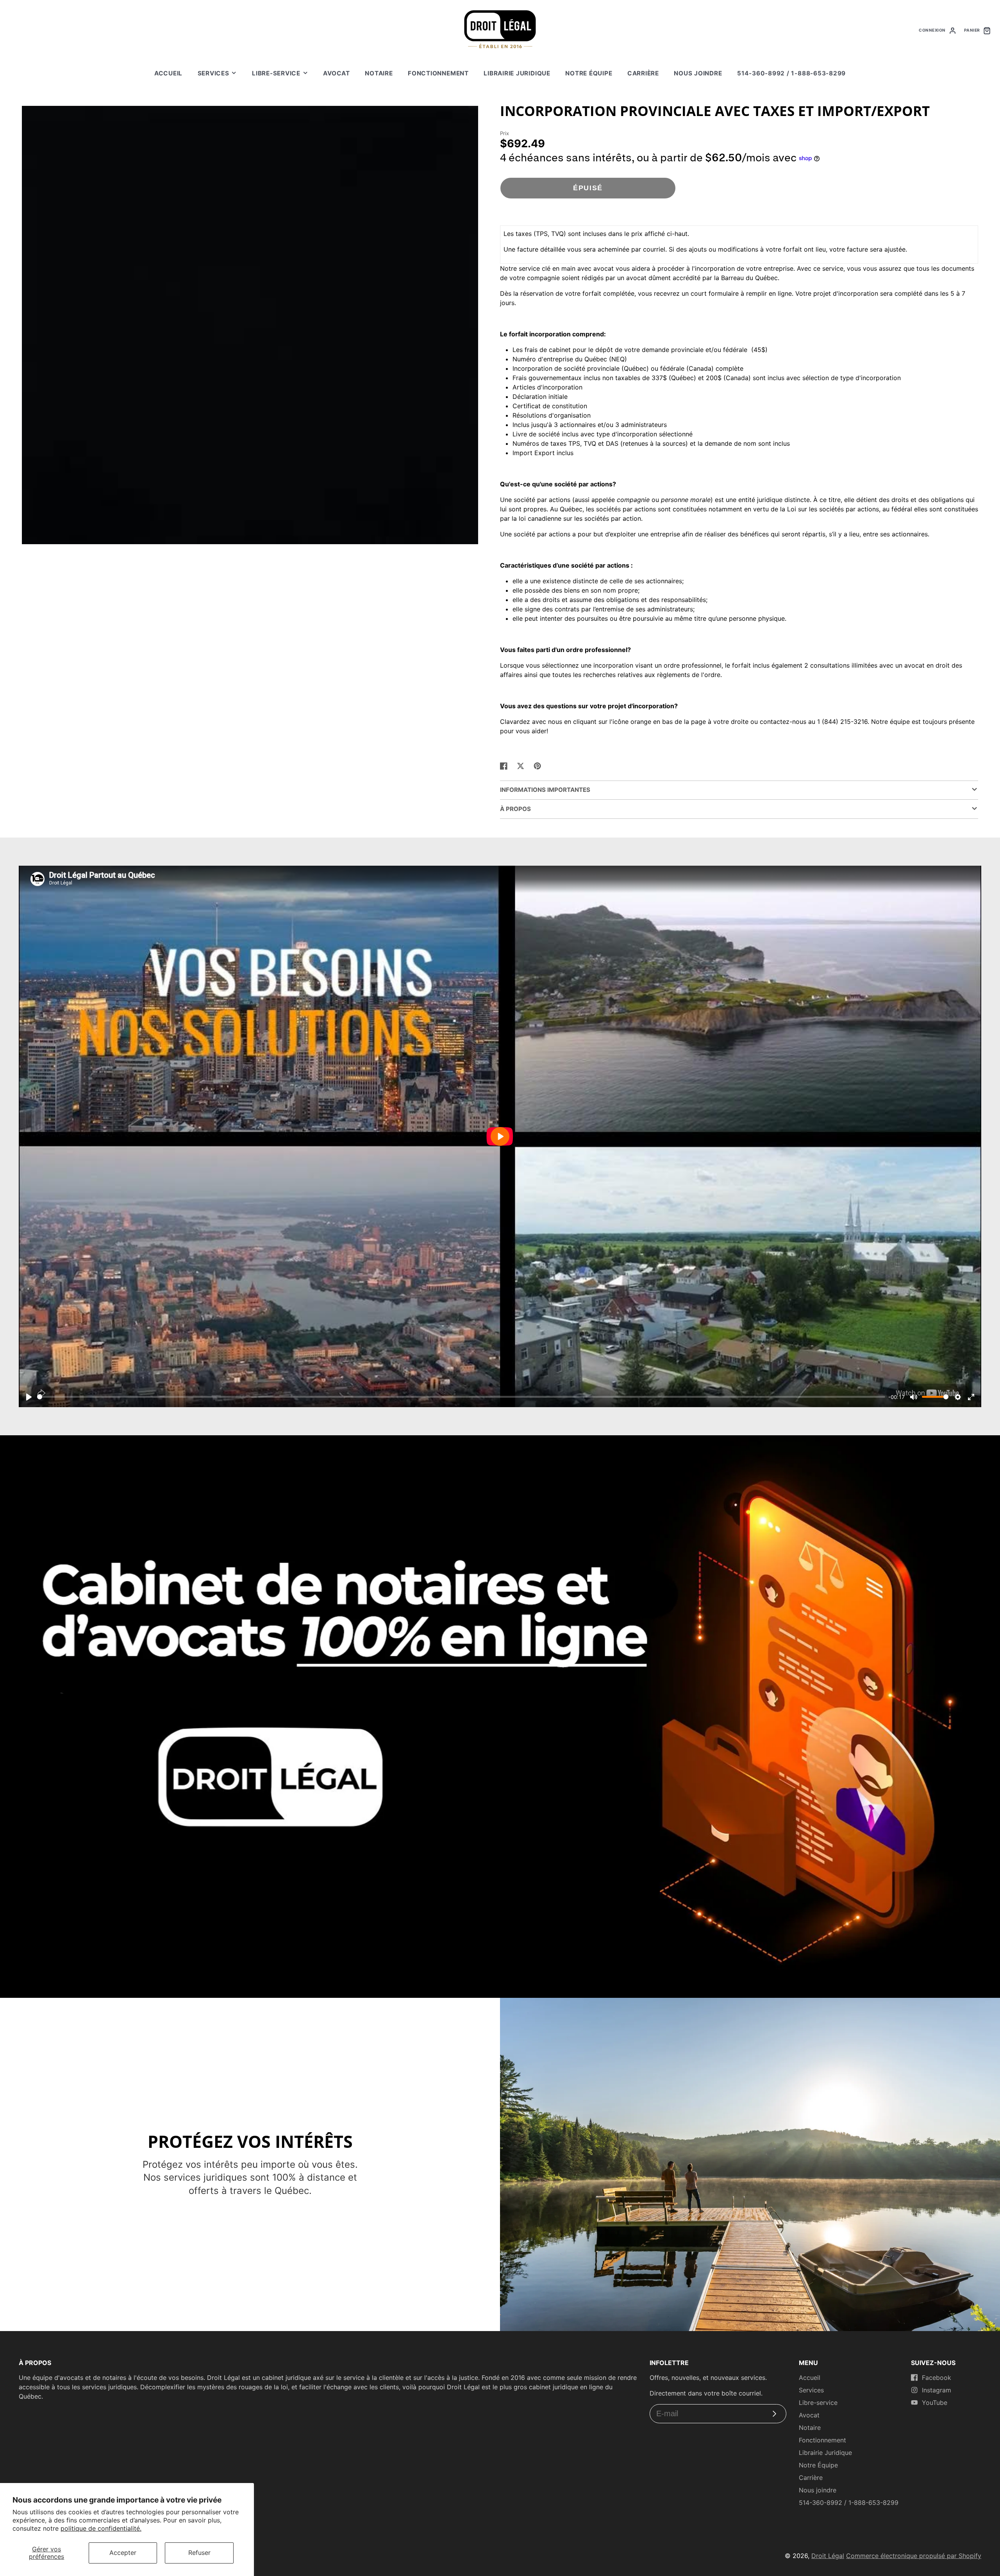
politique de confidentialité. (101, 2528)
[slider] (461, 1397)
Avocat (337, 73)
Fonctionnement (438, 73)
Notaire (379, 73)
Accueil (168, 73)
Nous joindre (698, 73)
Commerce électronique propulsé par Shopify (914, 2556)
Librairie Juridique (517, 73)
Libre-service (276, 73)
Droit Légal (828, 2556)
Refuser (199, 2553)
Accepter (123, 2553)
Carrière (643, 73)
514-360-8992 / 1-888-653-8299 (791, 73)
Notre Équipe (589, 73)
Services (213, 73)
